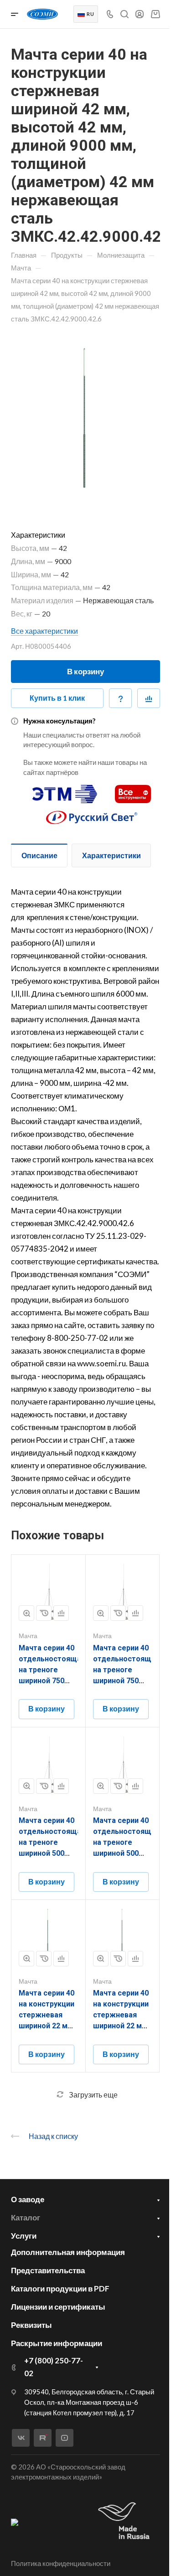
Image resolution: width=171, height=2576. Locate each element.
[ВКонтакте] (21, 2438)
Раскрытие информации (57, 2343)
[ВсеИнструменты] (133, 790)
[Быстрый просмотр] (26, 1613)
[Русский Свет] (92, 813)
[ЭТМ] (65, 790)
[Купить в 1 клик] (44, 1613)
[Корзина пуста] (155, 14)
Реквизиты (31, 2325)
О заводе (28, 2199)
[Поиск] (124, 14)
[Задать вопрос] (120, 698)
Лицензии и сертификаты (58, 2307)
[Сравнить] (149, 698)
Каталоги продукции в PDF (60, 2288)
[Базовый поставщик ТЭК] (15, 2521)
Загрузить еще (93, 2095)
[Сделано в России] (126, 2522)
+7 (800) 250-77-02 (54, 2367)
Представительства (48, 2270)
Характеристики (111, 855)
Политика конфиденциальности (61, 2563)
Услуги (24, 2236)
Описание (39, 855)
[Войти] (140, 14)
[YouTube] (65, 2438)
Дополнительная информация (68, 2252)
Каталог (26, 2217)
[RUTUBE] (43, 2438)
